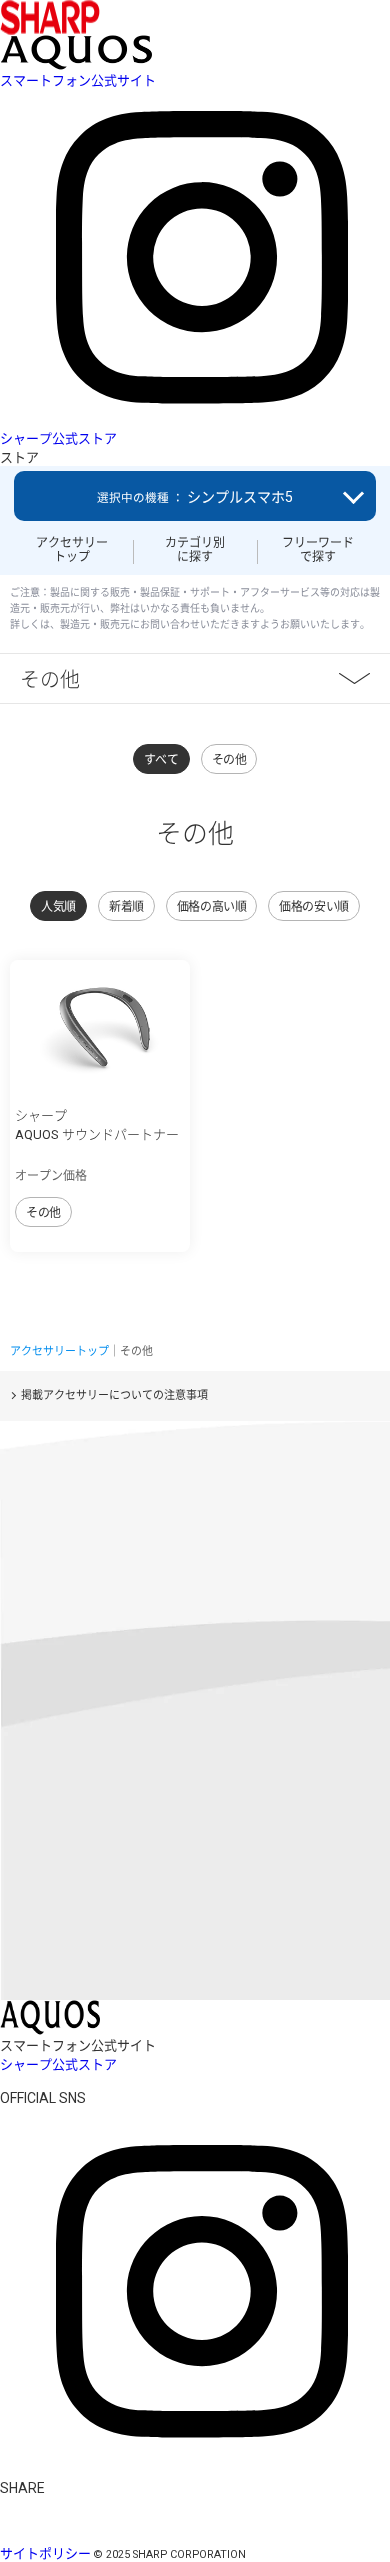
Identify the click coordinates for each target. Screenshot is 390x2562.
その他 (50, 678)
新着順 (126, 907)
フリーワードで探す (318, 550)
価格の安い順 (313, 907)
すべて (161, 760)
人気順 (58, 907)
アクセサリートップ (72, 550)
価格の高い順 (211, 907)
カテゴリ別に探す (195, 550)
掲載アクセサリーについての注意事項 (114, 1395)
